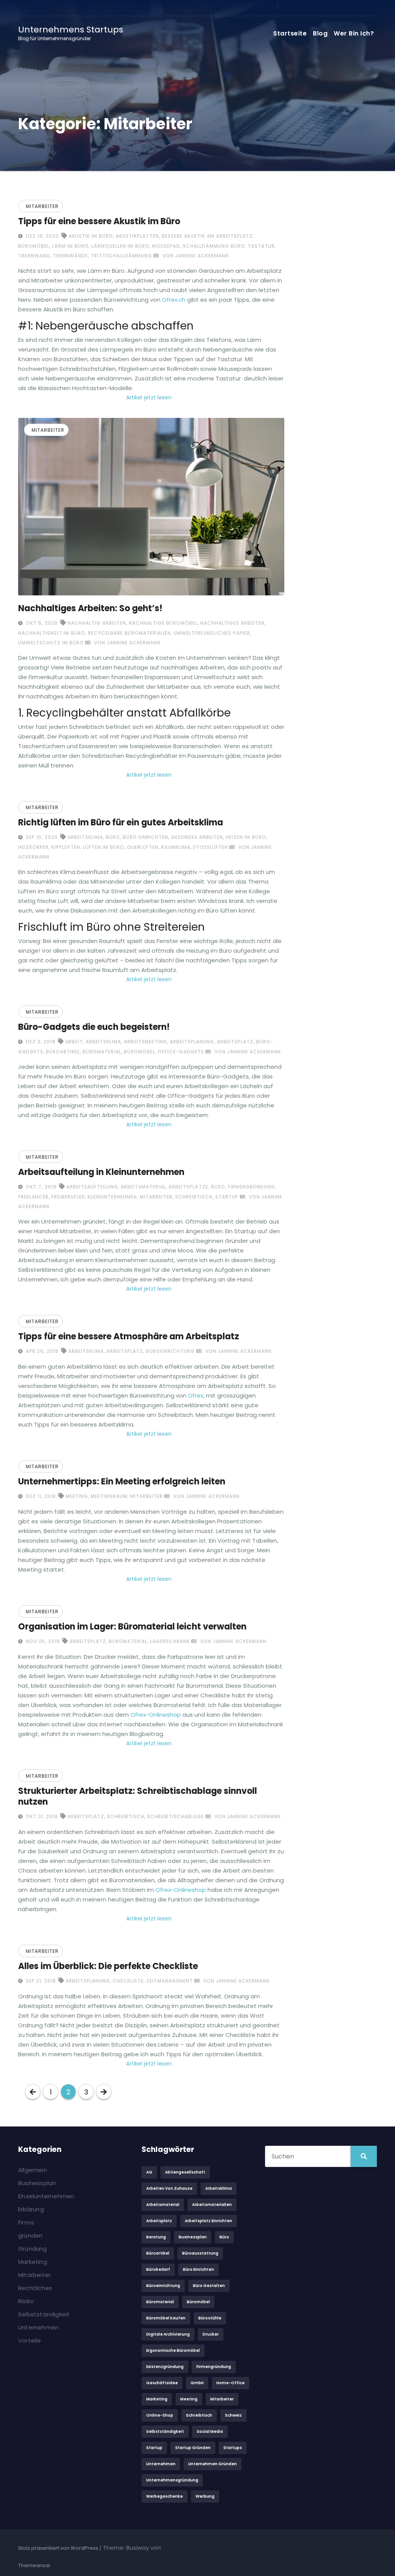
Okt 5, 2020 (41, 623)
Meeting (77, 1496)
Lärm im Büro (70, 246)
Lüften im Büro (104, 847)
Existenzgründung (165, 2367)
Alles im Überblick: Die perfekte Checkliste (108, 1966)
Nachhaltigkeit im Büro (52, 633)
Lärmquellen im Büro (120, 246)
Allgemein (33, 2170)
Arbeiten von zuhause (169, 2188)
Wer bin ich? (354, 33)
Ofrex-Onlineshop (156, 1715)
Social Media (210, 2431)
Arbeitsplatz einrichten (208, 2221)
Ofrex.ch (174, 300)
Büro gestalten (209, 2286)
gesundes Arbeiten (197, 837)
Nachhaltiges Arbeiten (232, 623)
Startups (233, 2448)
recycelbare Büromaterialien (129, 633)
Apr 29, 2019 (41, 1351)
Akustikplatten (137, 236)
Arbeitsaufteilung (92, 1187)
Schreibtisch (194, 1197)
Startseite (290, 33)
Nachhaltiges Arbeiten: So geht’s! (90, 608)
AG (149, 2172)
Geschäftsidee (162, 2383)
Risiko (26, 2301)
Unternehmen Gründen (213, 2464)
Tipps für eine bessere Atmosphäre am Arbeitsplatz (129, 1336)
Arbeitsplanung (192, 1042)
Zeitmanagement (170, 1981)
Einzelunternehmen (46, 2196)
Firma (26, 2222)
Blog (320, 33)
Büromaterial (102, 1052)
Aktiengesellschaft (185, 2172)
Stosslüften (210, 847)
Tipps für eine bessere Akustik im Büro (99, 221)
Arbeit (74, 1042)
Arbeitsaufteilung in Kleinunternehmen (101, 1172)
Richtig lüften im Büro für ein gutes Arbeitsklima (121, 822)
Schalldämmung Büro (214, 246)
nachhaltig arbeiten (97, 623)
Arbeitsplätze (188, 1187)
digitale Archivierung (168, 2334)
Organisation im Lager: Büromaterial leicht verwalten (132, 1627)
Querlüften (143, 847)
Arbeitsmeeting (145, 1042)
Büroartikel (63, 1052)
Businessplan (37, 2183)
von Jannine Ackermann (195, 256)
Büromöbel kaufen (166, 2318)
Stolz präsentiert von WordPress (59, 2548)
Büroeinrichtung (170, 1351)
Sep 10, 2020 (41, 837)
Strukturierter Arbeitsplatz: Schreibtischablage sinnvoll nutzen (138, 1796)
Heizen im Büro (246, 837)
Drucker (211, 2334)
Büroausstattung (200, 2253)
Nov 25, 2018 (42, 1641)
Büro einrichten (145, 837)
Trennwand (34, 256)
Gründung (33, 2249)
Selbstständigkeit (44, 2314)
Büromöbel (34, 246)
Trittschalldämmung (121, 256)
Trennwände (70, 256)
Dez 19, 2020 (42, 236)
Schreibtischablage (176, 1816)
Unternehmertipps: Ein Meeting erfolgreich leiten (122, 1482)
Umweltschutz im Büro (51, 643)
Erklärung (31, 2209)
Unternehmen (38, 2327)
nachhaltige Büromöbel (163, 623)
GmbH (197, 2383)
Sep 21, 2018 (40, 1981)
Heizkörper (33, 847)
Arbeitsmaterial (143, 1187)
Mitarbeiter (42, 206)
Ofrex (196, 1395)
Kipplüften (66, 847)
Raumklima (176, 847)
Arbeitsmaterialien (212, 2205)
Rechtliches (35, 2288)
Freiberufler (68, 1197)
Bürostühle (210, 2318)
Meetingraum (109, 1496)
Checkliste (128, 1981)
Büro (113, 837)
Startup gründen (193, 2448)
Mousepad (166, 246)
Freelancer (33, 1197)
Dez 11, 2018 (40, 1496)
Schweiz (233, 2415)
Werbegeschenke (165, 2496)
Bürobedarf (158, 2269)
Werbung (205, 2496)
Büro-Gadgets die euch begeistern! (94, 1027)
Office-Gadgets (181, 1052)
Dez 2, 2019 (40, 1042)
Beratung (156, 2237)
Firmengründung (252, 1187)
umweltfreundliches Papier (212, 633)
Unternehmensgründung (172, 2480)
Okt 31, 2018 (41, 1816)
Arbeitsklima (85, 837)
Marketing (33, 2262)
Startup (227, 1197)
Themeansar (34, 2565)
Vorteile (30, 2340)
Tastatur (261, 246)
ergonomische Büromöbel (173, 2350)
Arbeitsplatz (235, 1042)
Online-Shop (160, 2415)
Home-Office (230, 2383)
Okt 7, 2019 (41, 1187)
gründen (30, 2235)
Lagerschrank (170, 1641)
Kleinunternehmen (112, 1197)
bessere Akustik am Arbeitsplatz (207, 236)
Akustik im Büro (91, 236)
